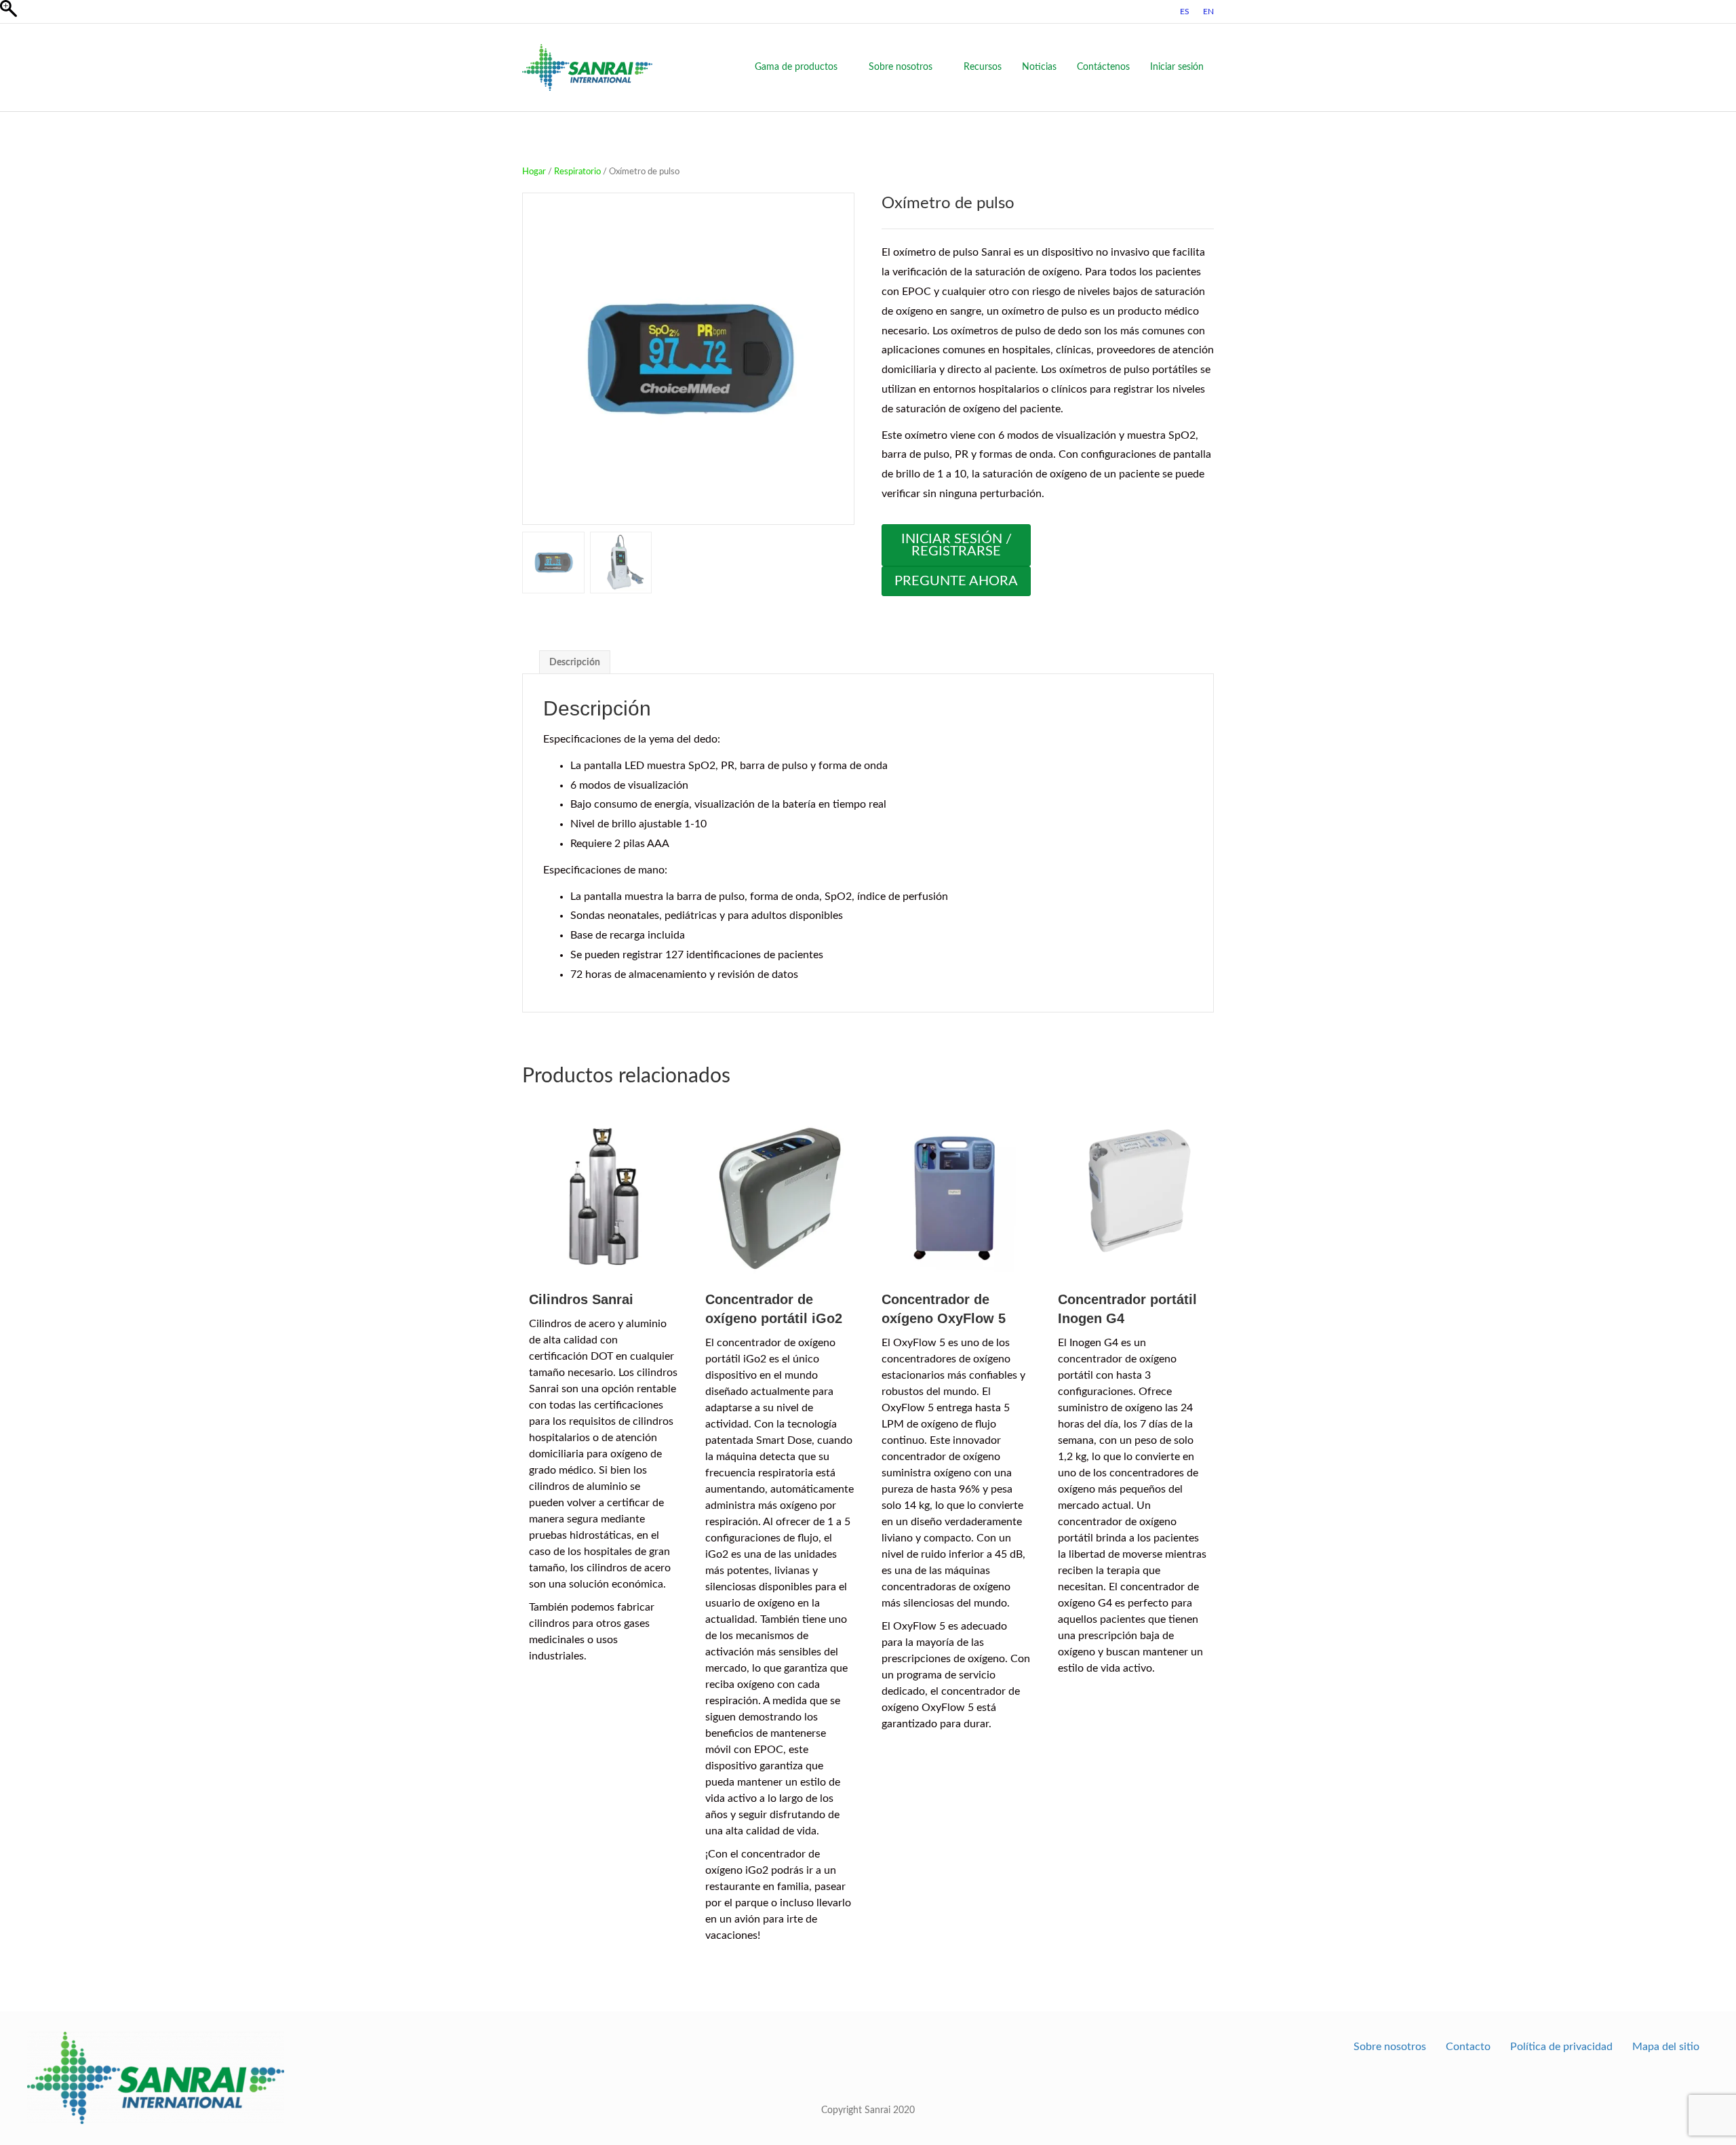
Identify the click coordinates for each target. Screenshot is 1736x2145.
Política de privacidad (1561, 2047)
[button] (837, 366)
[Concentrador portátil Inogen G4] (1132, 1196)
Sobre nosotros (901, 67)
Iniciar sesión (1177, 67)
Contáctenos (1103, 67)
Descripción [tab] (575, 663)
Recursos (983, 67)
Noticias (1039, 67)
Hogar (534, 172)
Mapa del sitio (1666, 2047)
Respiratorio (577, 172)
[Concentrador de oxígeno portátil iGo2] (780, 1196)
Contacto (1468, 2047)
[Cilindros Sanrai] (604, 1196)
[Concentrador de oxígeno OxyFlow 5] (956, 1196)
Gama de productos (796, 67)
